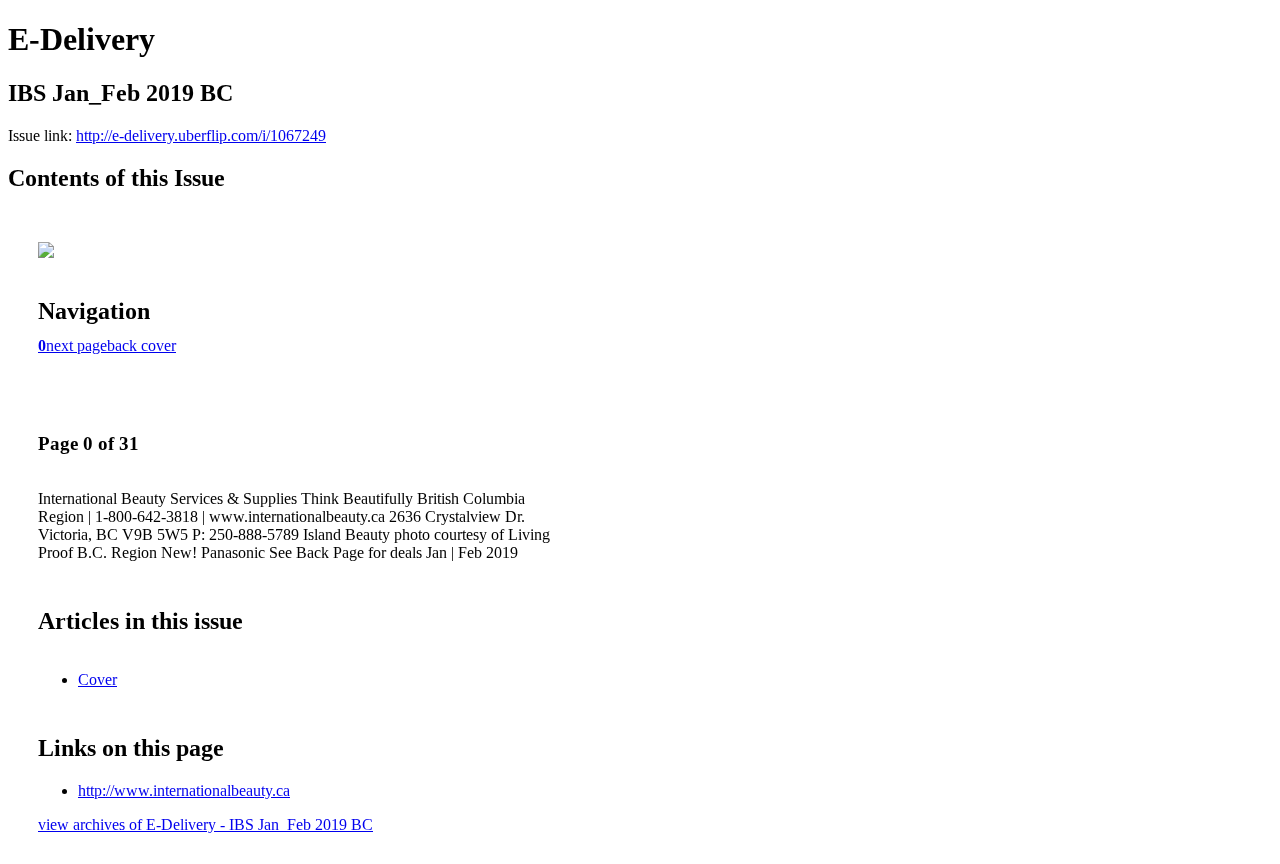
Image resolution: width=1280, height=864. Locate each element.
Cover (97, 679)
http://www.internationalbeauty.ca (184, 790)
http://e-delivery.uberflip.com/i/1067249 (201, 135)
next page (76, 345)
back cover (141, 345)
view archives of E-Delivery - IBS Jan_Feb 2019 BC (205, 824)
